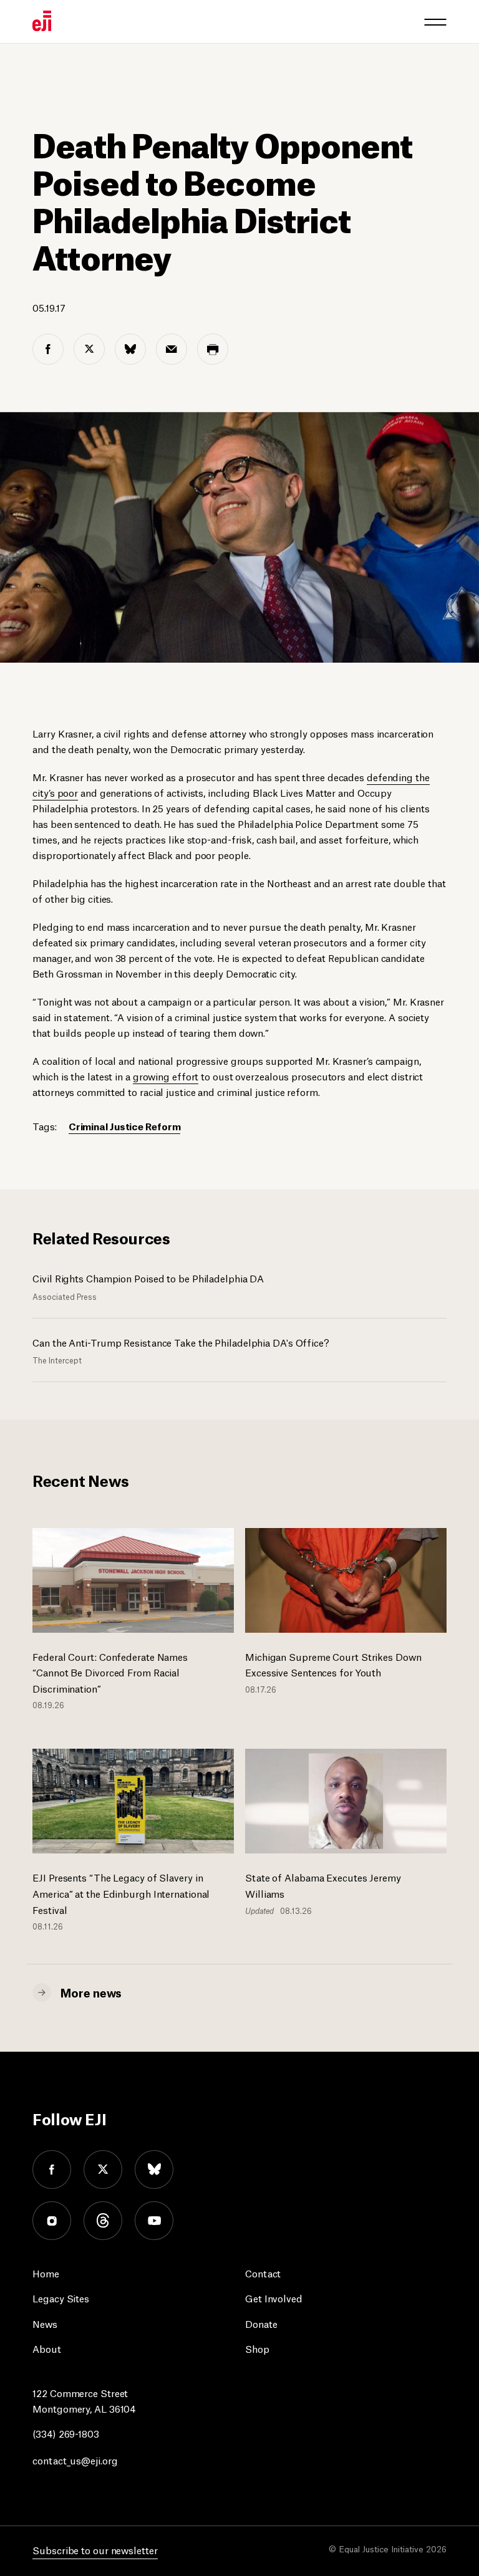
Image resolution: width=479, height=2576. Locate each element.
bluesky (154, 2170)
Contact (263, 2273)
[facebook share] (48, 349)
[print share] (213, 349)
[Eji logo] (42, 21)
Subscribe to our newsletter (95, 2550)
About (47, 2348)
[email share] (172, 349)
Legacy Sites (61, 2298)
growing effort (166, 1076)
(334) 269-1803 (66, 2433)
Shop (257, 2348)
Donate (261, 2323)
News (45, 2323)
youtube (154, 2221)
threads (103, 2221)
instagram (52, 2221)
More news (91, 1992)
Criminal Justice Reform (125, 1126)
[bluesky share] (130, 349)
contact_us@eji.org (75, 2460)
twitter (103, 2170)
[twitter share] (89, 349)
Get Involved (274, 2298)
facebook (52, 2170)
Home (46, 2273)
